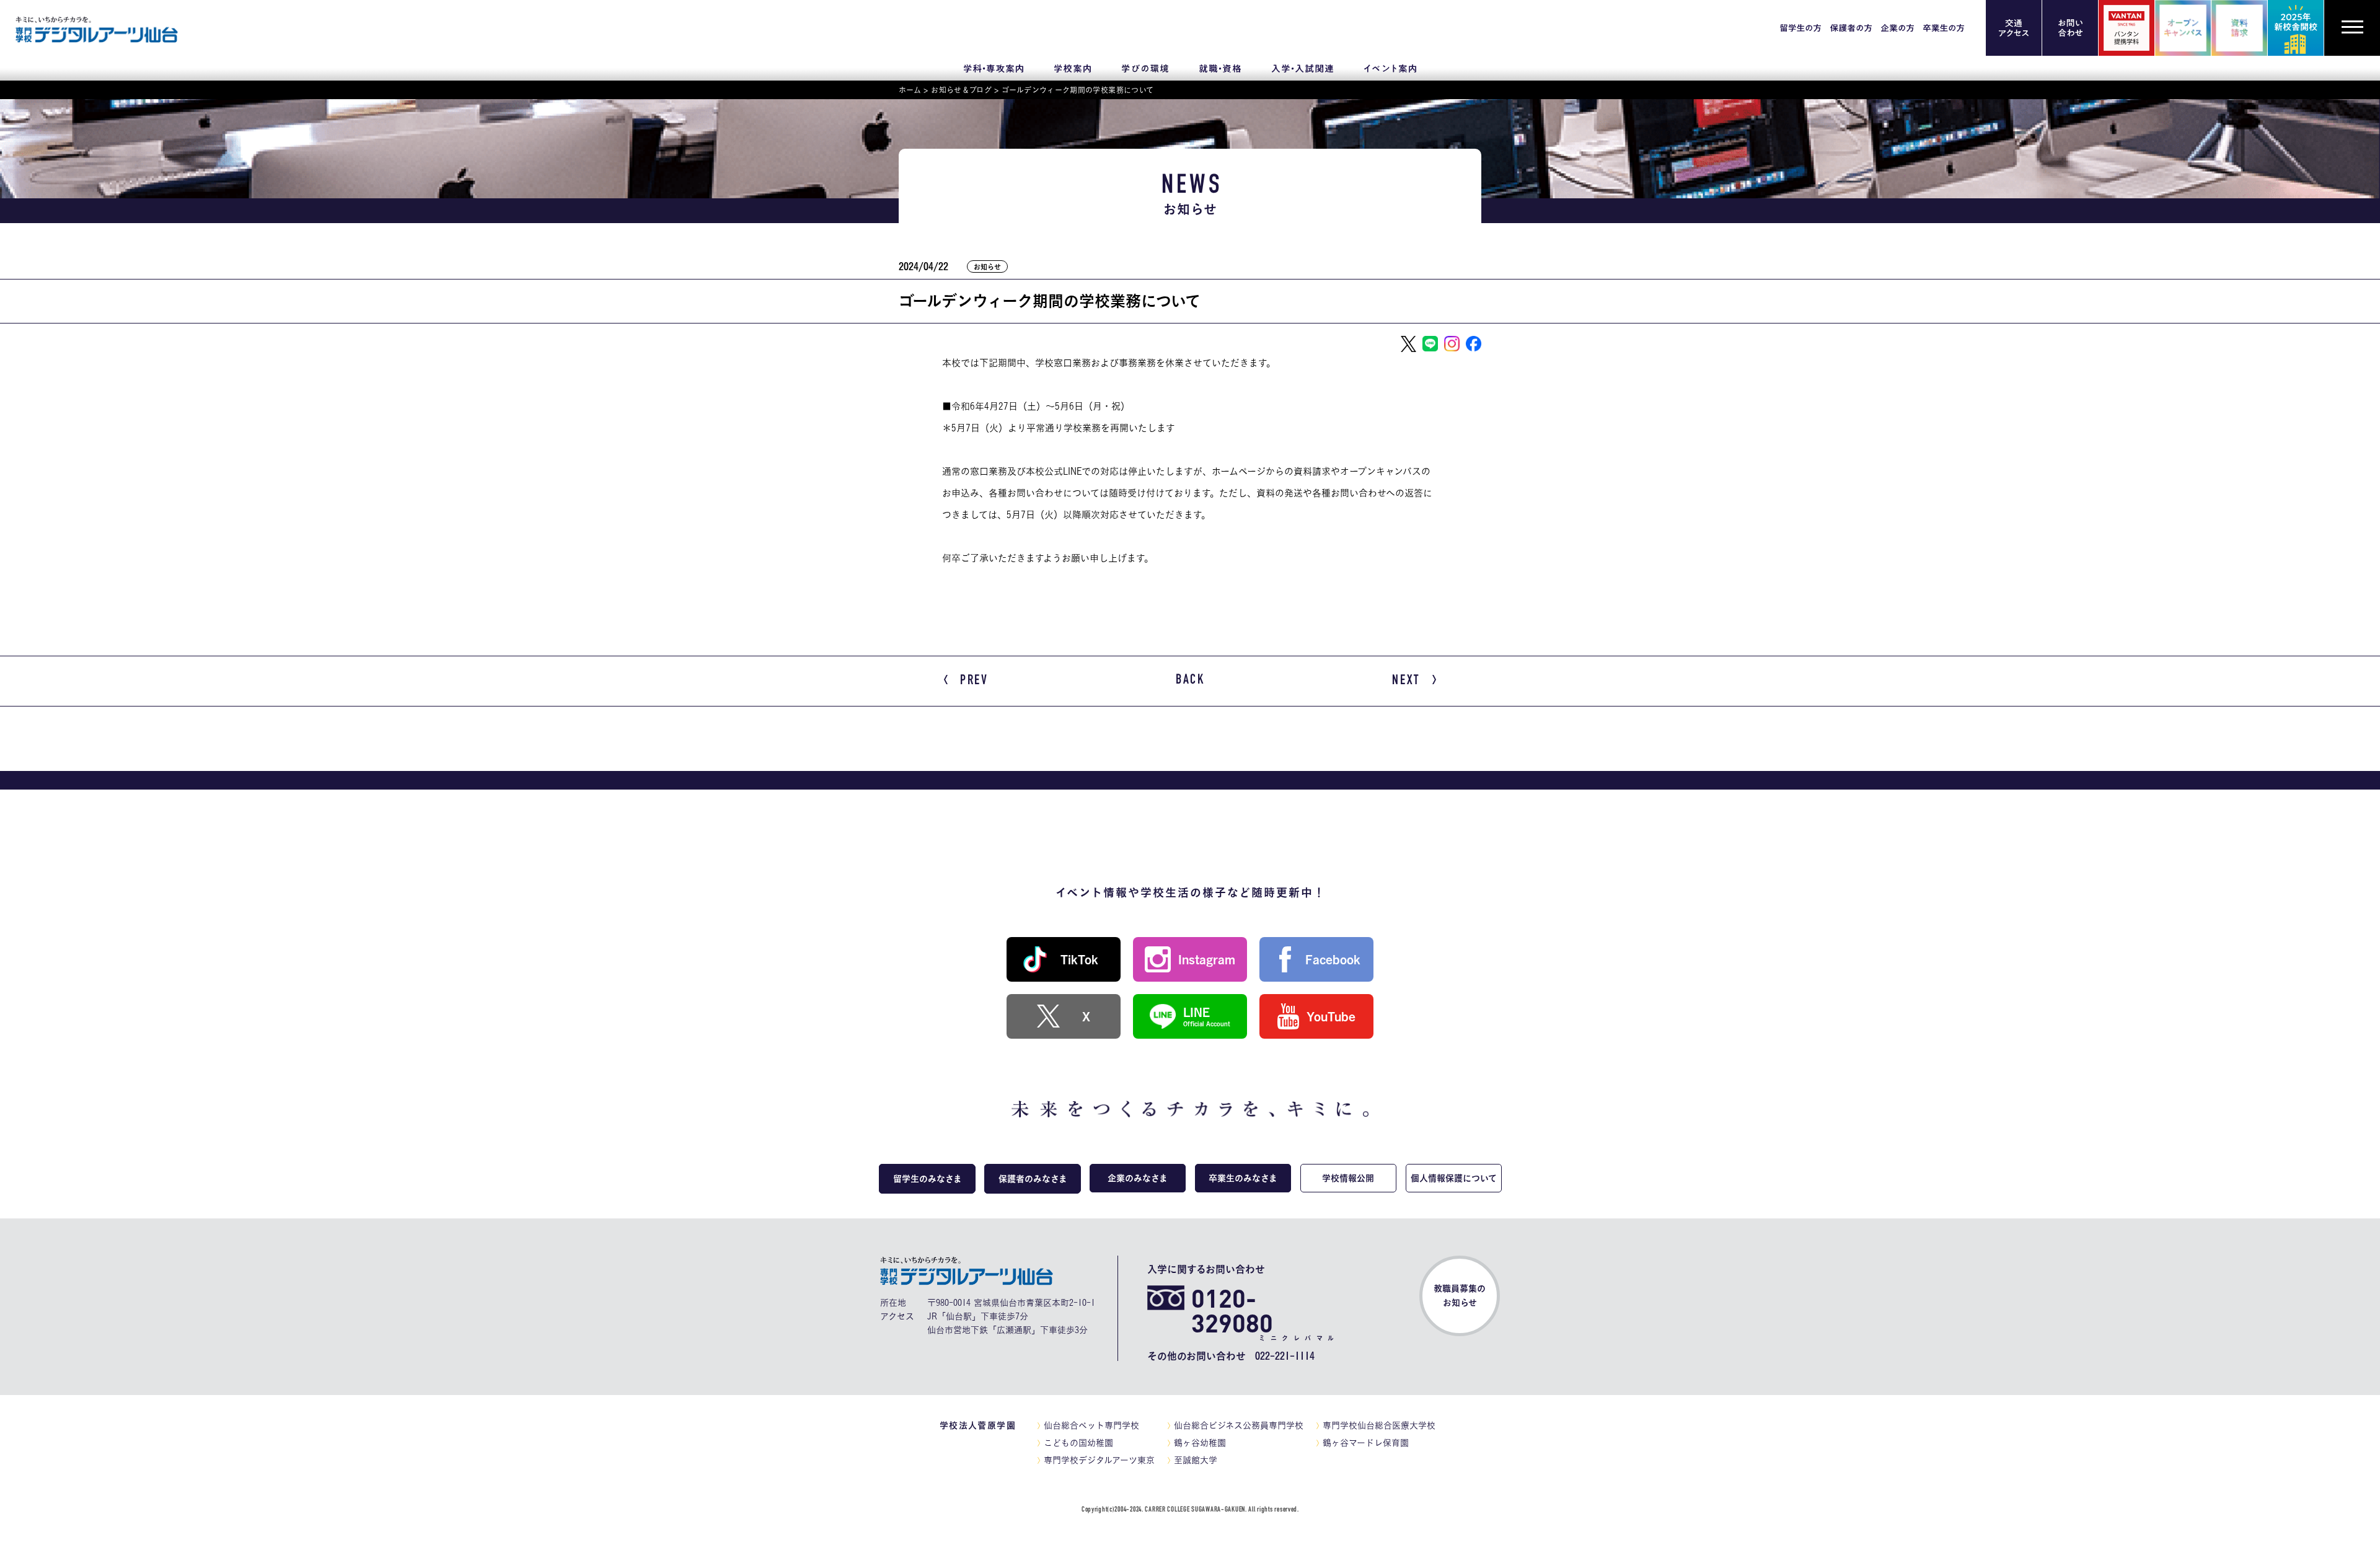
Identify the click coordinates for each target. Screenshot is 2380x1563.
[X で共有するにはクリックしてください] (1408, 344)
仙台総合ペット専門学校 (1091, 1425)
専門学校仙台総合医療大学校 (1379, 1425)
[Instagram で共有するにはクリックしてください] (1452, 344)
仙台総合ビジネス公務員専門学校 (1239, 1425)
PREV (974, 681)
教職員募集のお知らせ (1460, 1296)
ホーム (910, 90)
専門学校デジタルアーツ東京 (1099, 1460)
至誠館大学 (1196, 1460)
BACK (1190, 680)
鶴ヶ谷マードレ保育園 (1366, 1443)
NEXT (1406, 681)
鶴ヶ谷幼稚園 (1200, 1443)
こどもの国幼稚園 (1078, 1443)
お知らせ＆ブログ (961, 90)
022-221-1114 (1285, 1356)
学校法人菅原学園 (978, 1425)
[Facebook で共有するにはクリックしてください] (1474, 344)
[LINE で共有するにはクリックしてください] (1430, 344)
